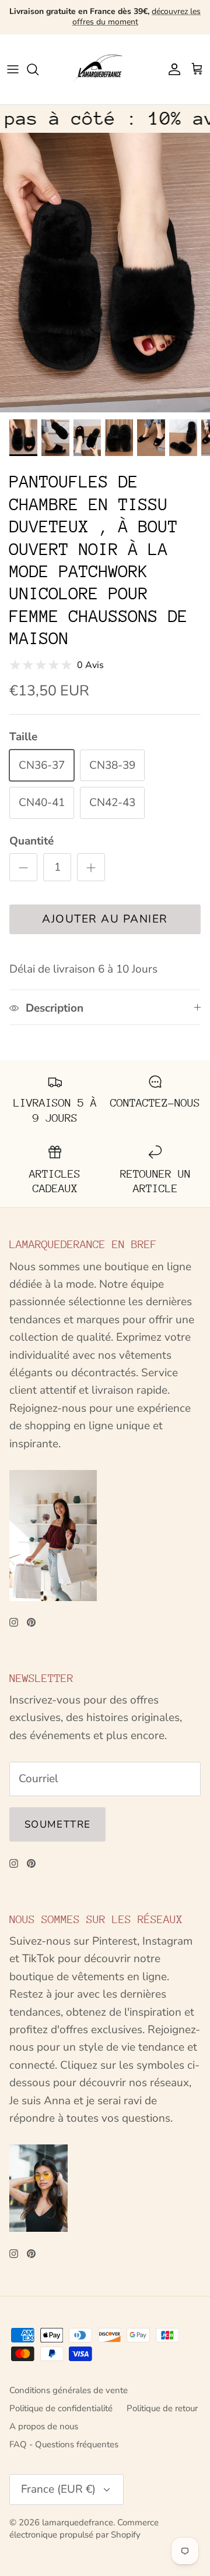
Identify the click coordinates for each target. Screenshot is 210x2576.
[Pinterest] (31, 1622)
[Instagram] (14, 1622)
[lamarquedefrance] (105, 69)
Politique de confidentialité (61, 2408)
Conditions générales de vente (69, 2390)
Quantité (32, 841)
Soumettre (57, 1824)
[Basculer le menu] (13, 69)
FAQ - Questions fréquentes (64, 2444)
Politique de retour (162, 2408)
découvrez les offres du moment (137, 17)
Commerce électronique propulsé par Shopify (84, 2529)
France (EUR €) (58, 2489)
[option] (105, 273)
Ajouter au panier (105, 919)
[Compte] (171, 69)
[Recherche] (38, 69)
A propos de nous (44, 2426)
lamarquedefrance (78, 2522)
